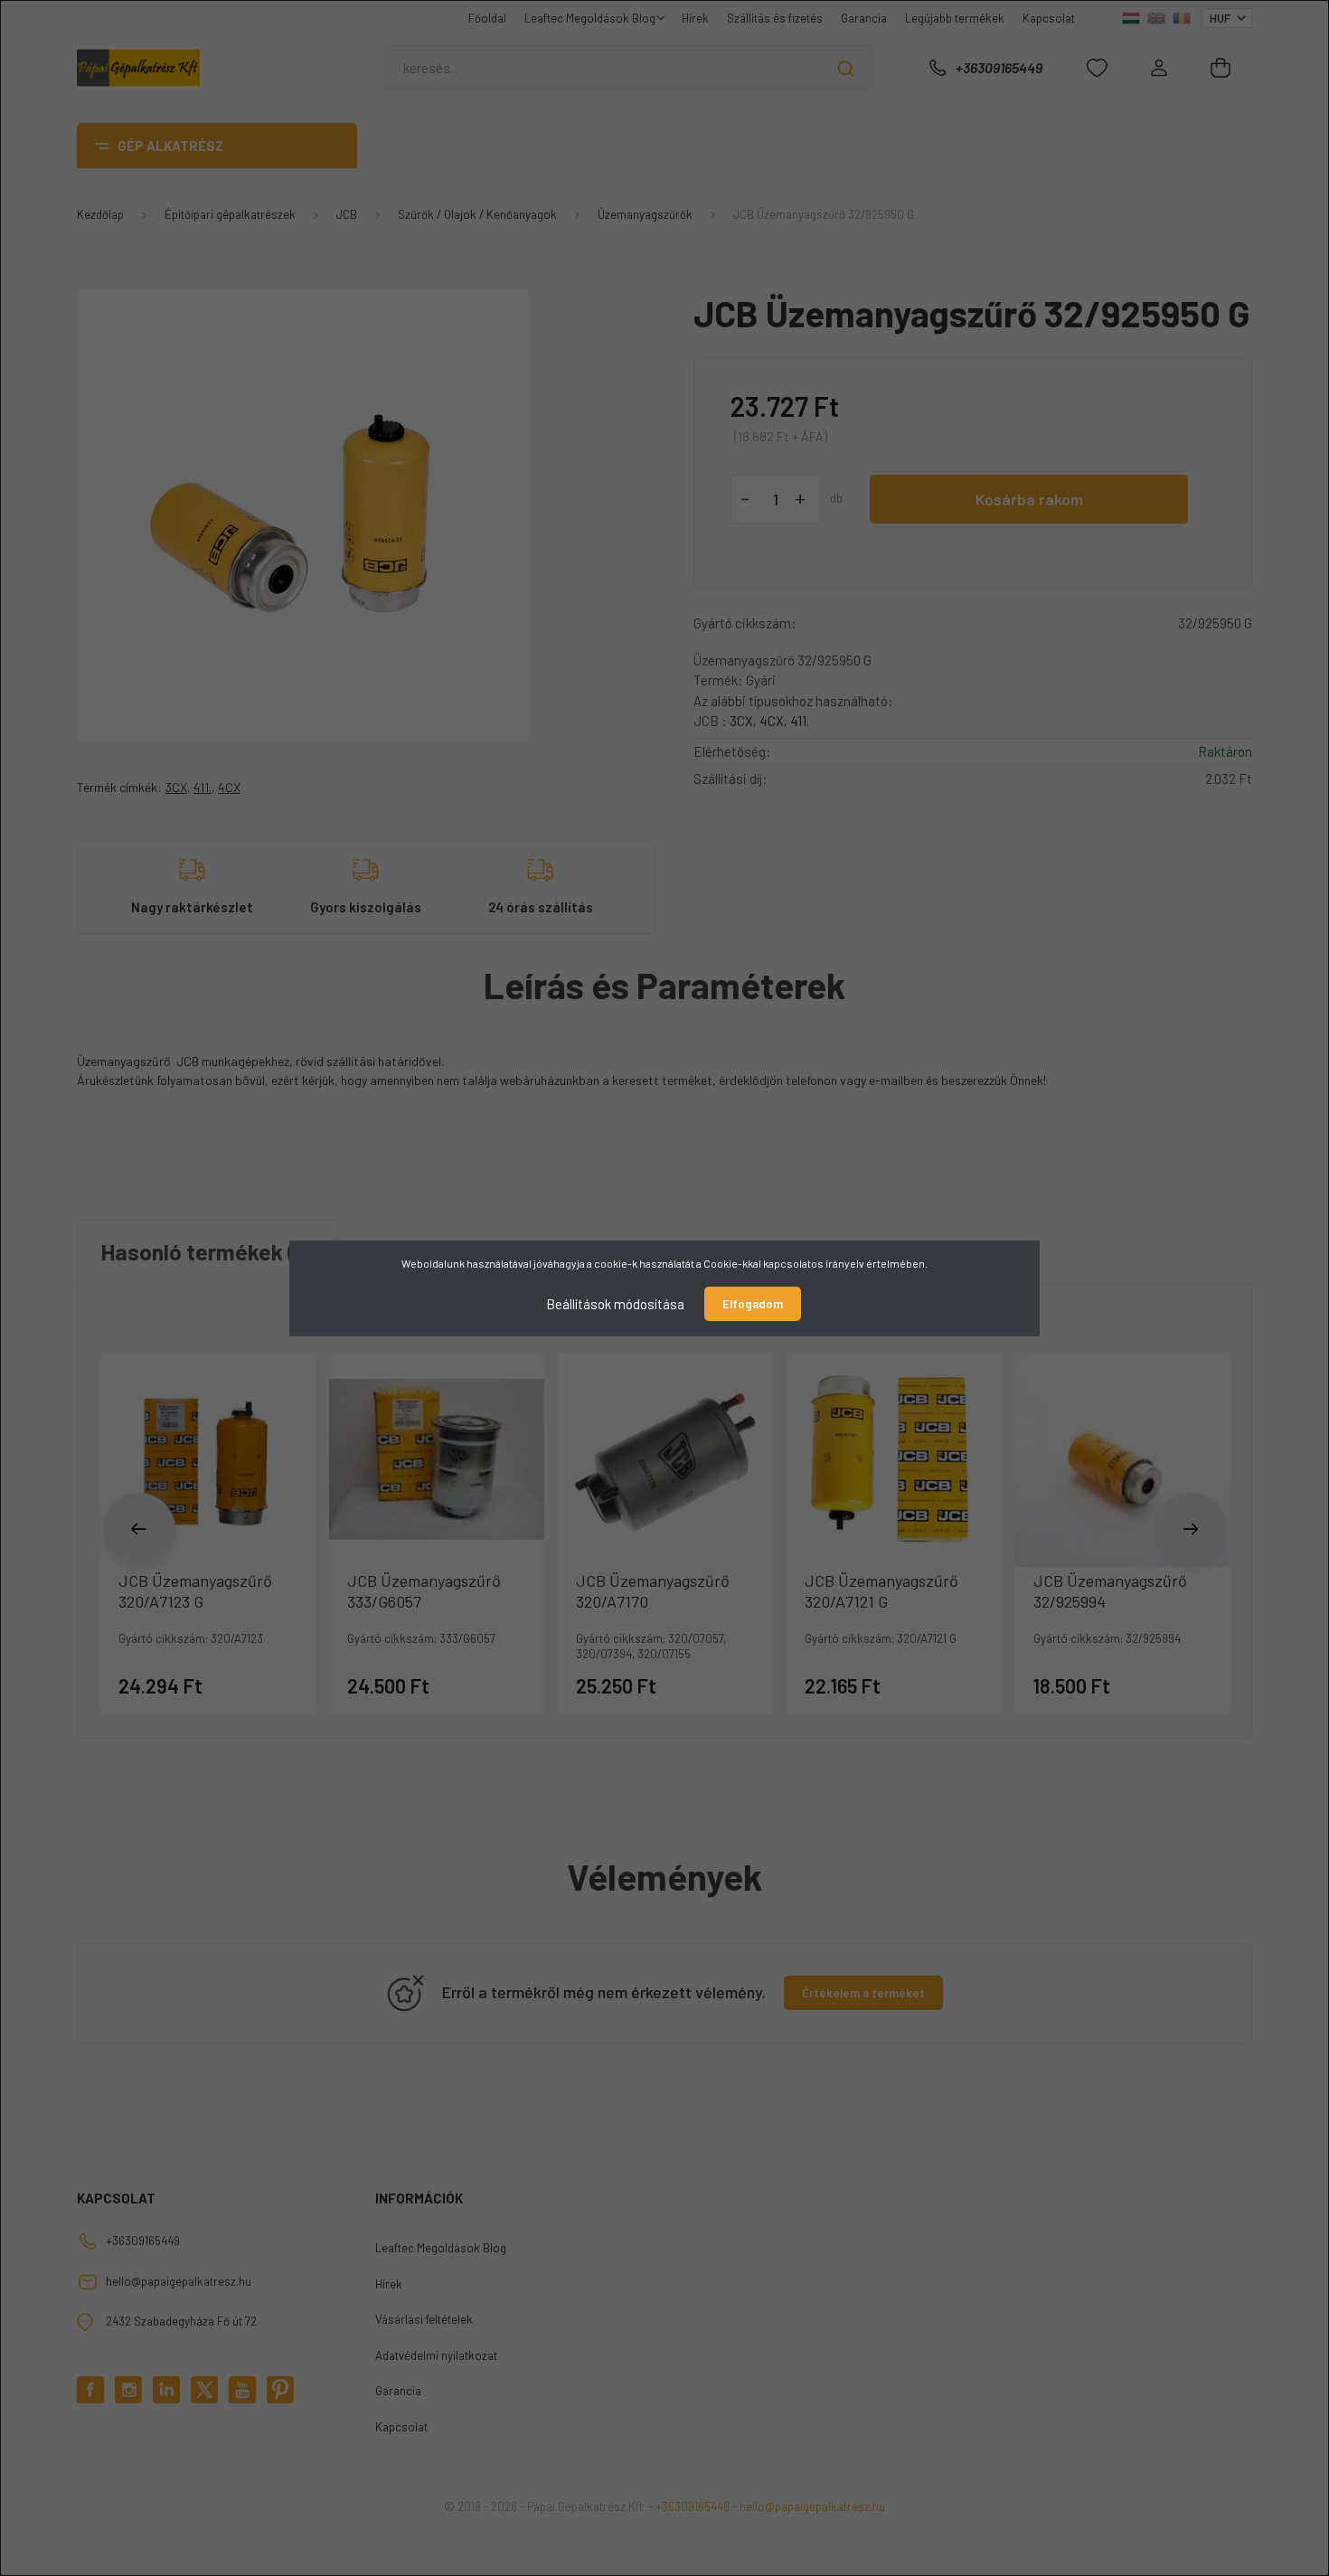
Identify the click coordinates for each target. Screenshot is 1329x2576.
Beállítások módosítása (615, 1303)
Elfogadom (753, 1304)
